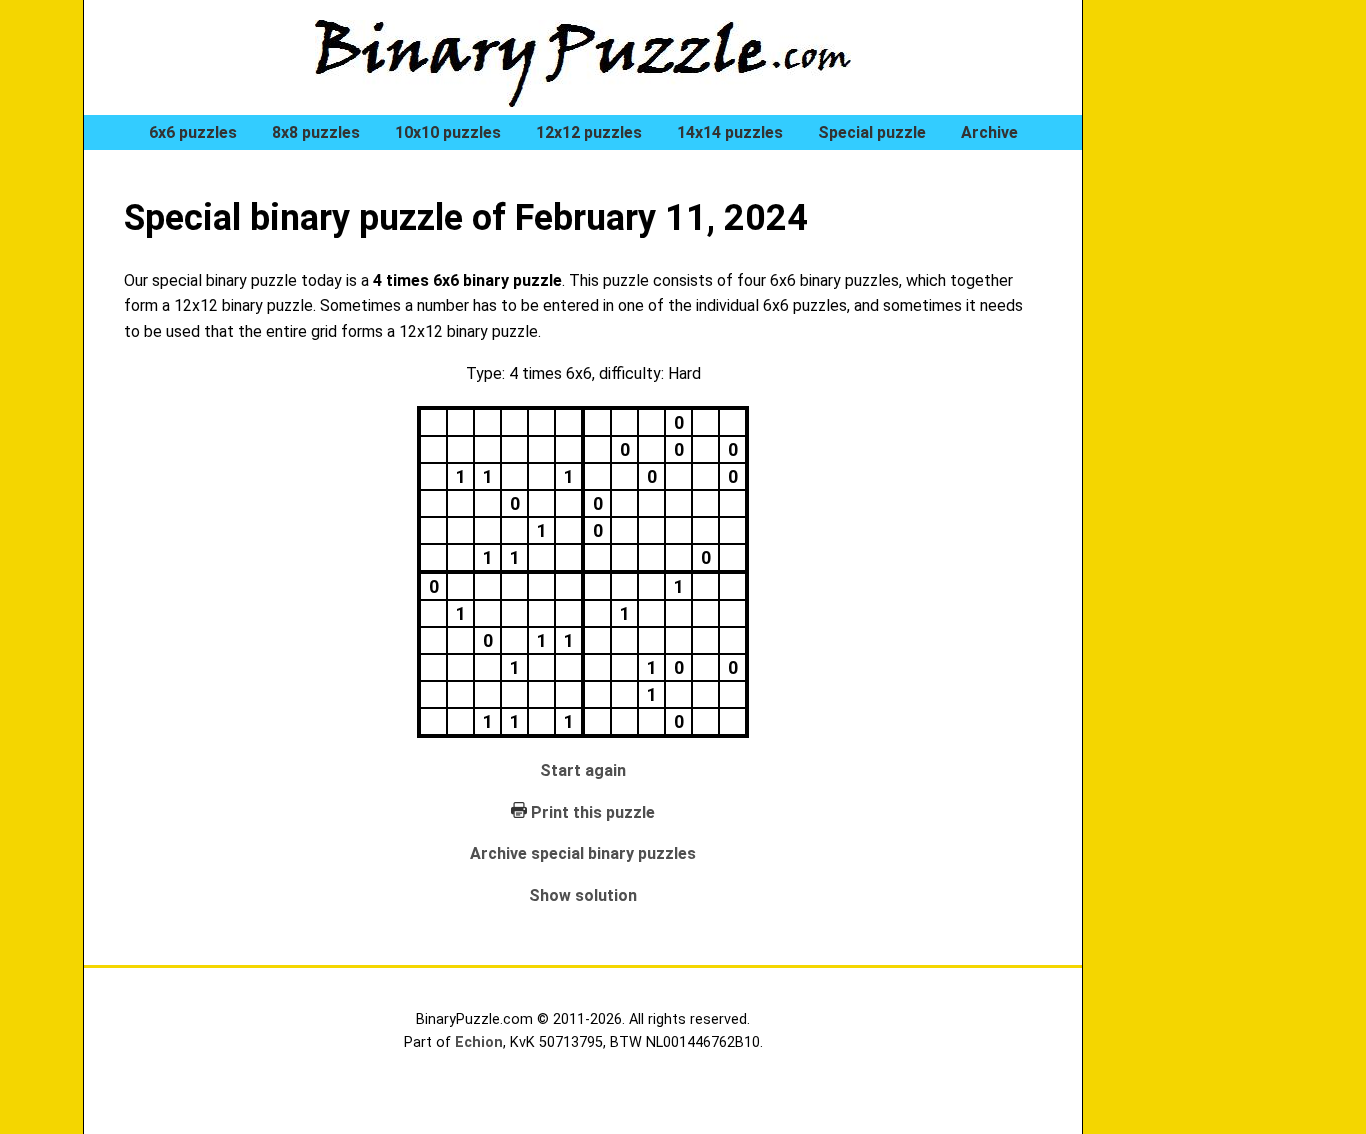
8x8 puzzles (316, 132)
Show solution (583, 895)
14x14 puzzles (730, 132)
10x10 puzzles (448, 132)
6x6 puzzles (193, 132)
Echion (479, 1042)
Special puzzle (872, 132)
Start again (583, 770)
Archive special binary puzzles (583, 853)
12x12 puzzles (589, 132)
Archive (989, 132)
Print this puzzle (593, 812)
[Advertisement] (1203, 340)
